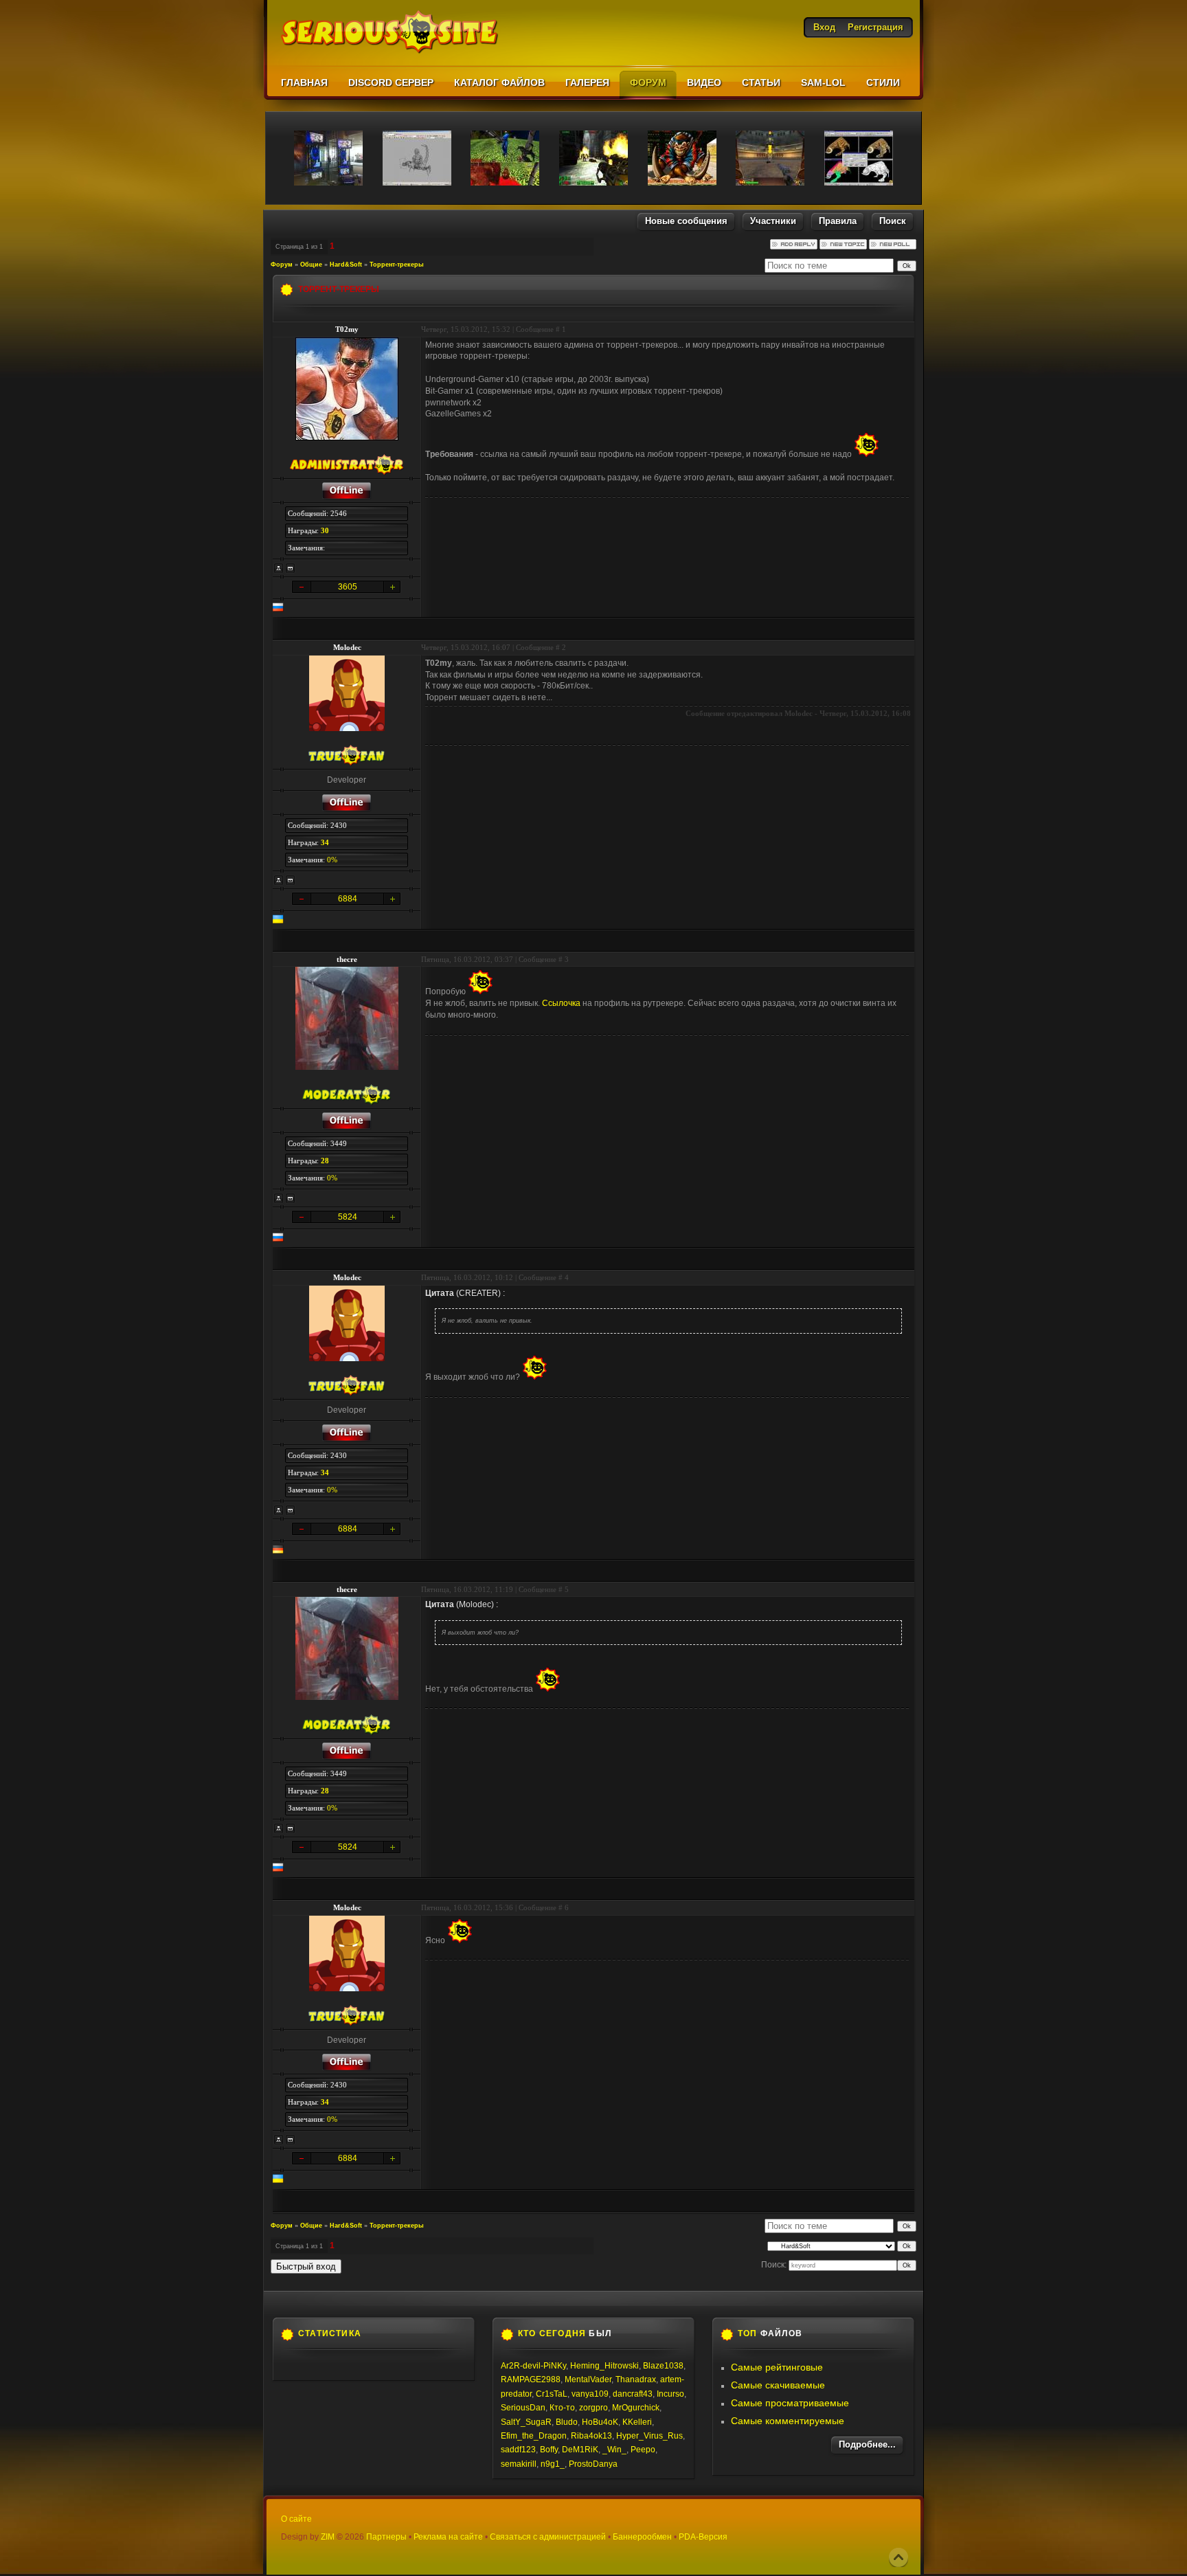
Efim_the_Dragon (534, 2436)
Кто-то (562, 2408)
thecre (347, 959)
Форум (282, 265)
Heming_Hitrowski (604, 2366)
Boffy (549, 2450)
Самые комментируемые (788, 2421)
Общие (311, 265)
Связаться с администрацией (548, 2537)
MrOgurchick (636, 2408)
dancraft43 (633, 2394)
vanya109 (590, 2394)
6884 (348, 899)
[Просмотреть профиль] (279, 568)
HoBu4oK (600, 2422)
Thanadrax (636, 2379)
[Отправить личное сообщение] (291, 568)
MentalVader (588, 2379)
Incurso (670, 2394)
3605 (348, 587)
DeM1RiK (580, 2450)
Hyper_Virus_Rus (649, 2436)
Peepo (643, 2450)
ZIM (328, 2537)
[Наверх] (898, 2557)
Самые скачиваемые (778, 2385)
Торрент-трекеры (397, 265)
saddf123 (518, 2450)
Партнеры (386, 2537)
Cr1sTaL (552, 2394)
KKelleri (637, 2422)
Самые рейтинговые (777, 2367)
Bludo (567, 2422)
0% (332, 860)
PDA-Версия (703, 2537)
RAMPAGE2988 (531, 2379)
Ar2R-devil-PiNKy (533, 2366)
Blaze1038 (663, 2366)
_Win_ (614, 2450)
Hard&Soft (346, 265)
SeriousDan (523, 2408)
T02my (347, 329)
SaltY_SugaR (526, 2422)
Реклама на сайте (448, 2537)
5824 (348, 1217)
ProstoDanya (593, 2464)
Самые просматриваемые (790, 2403)
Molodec (347, 647)
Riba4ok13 (591, 2436)
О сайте (296, 2519)
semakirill (519, 2464)
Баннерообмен (642, 2537)
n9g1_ (553, 2464)
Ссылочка (561, 1003)
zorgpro (593, 2408)
